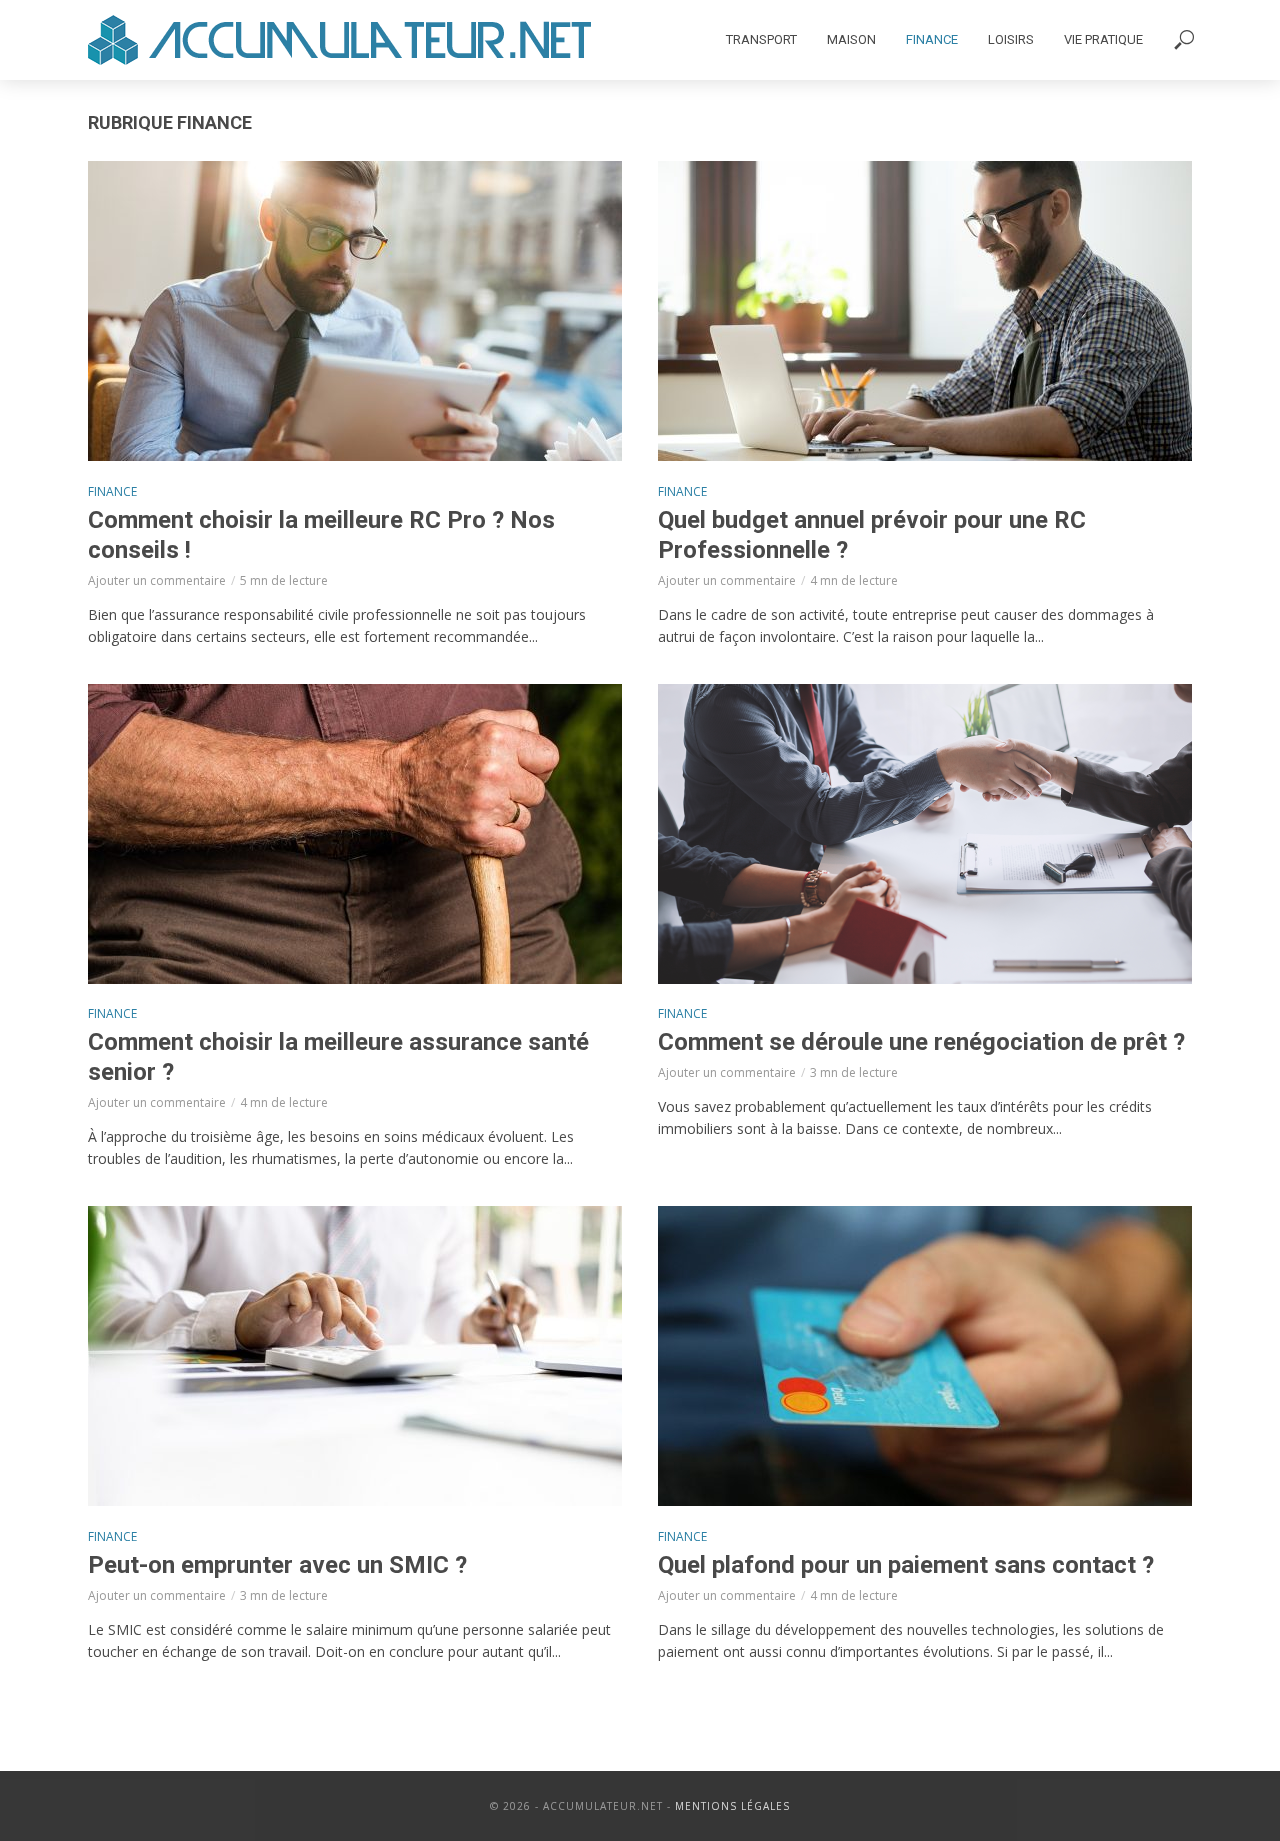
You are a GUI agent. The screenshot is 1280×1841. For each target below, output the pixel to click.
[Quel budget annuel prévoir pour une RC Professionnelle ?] (925, 311)
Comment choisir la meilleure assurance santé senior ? (338, 1057)
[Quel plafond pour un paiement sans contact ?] (925, 1356)
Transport (761, 39)
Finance (932, 39)
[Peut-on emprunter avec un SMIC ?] (355, 1356)
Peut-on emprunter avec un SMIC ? (277, 1565)
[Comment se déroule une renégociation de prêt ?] (925, 834)
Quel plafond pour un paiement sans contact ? (906, 1565)
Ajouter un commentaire (157, 580)
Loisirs (1011, 39)
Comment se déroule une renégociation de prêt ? (921, 1042)
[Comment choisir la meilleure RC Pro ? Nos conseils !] (355, 311)
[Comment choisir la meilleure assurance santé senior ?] (355, 834)
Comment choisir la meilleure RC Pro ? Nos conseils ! (321, 535)
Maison (851, 39)
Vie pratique (1103, 39)
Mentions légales (732, 1806)
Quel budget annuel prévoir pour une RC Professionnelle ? (872, 535)
